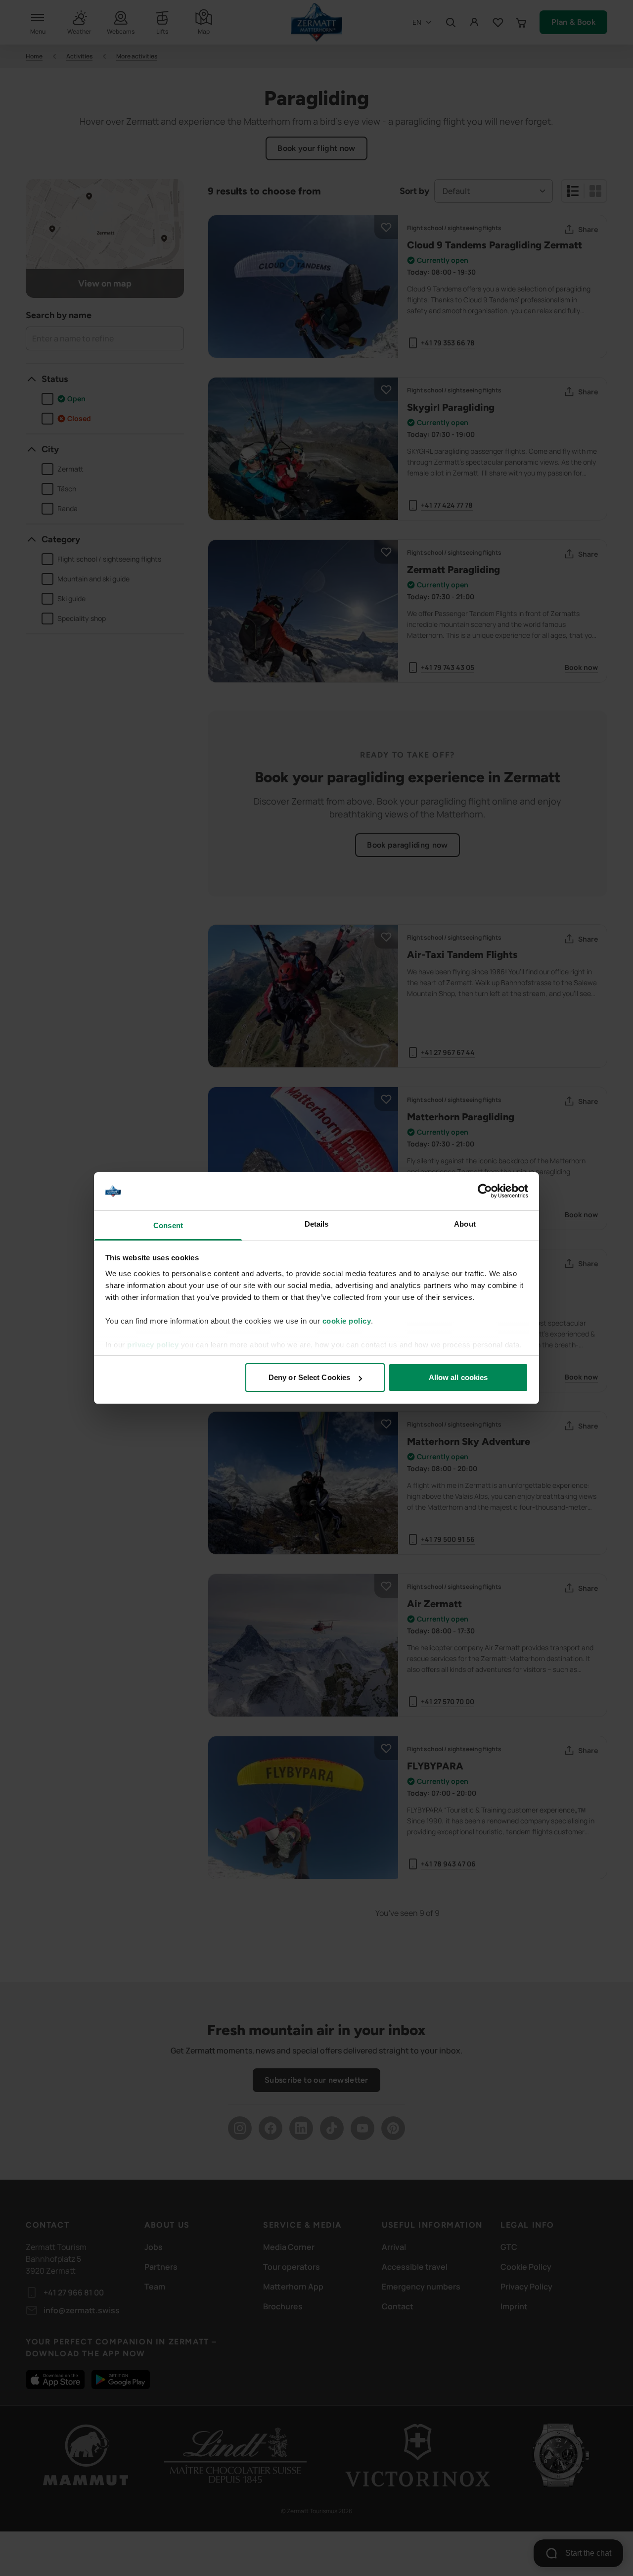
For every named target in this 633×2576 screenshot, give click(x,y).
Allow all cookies (458, 1377)
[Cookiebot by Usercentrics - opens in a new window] (485, 1192)
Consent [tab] (168, 1225)
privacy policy (153, 1345)
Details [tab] (317, 1224)
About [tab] (465, 1224)
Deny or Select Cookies (309, 1377)
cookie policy (347, 1321)
